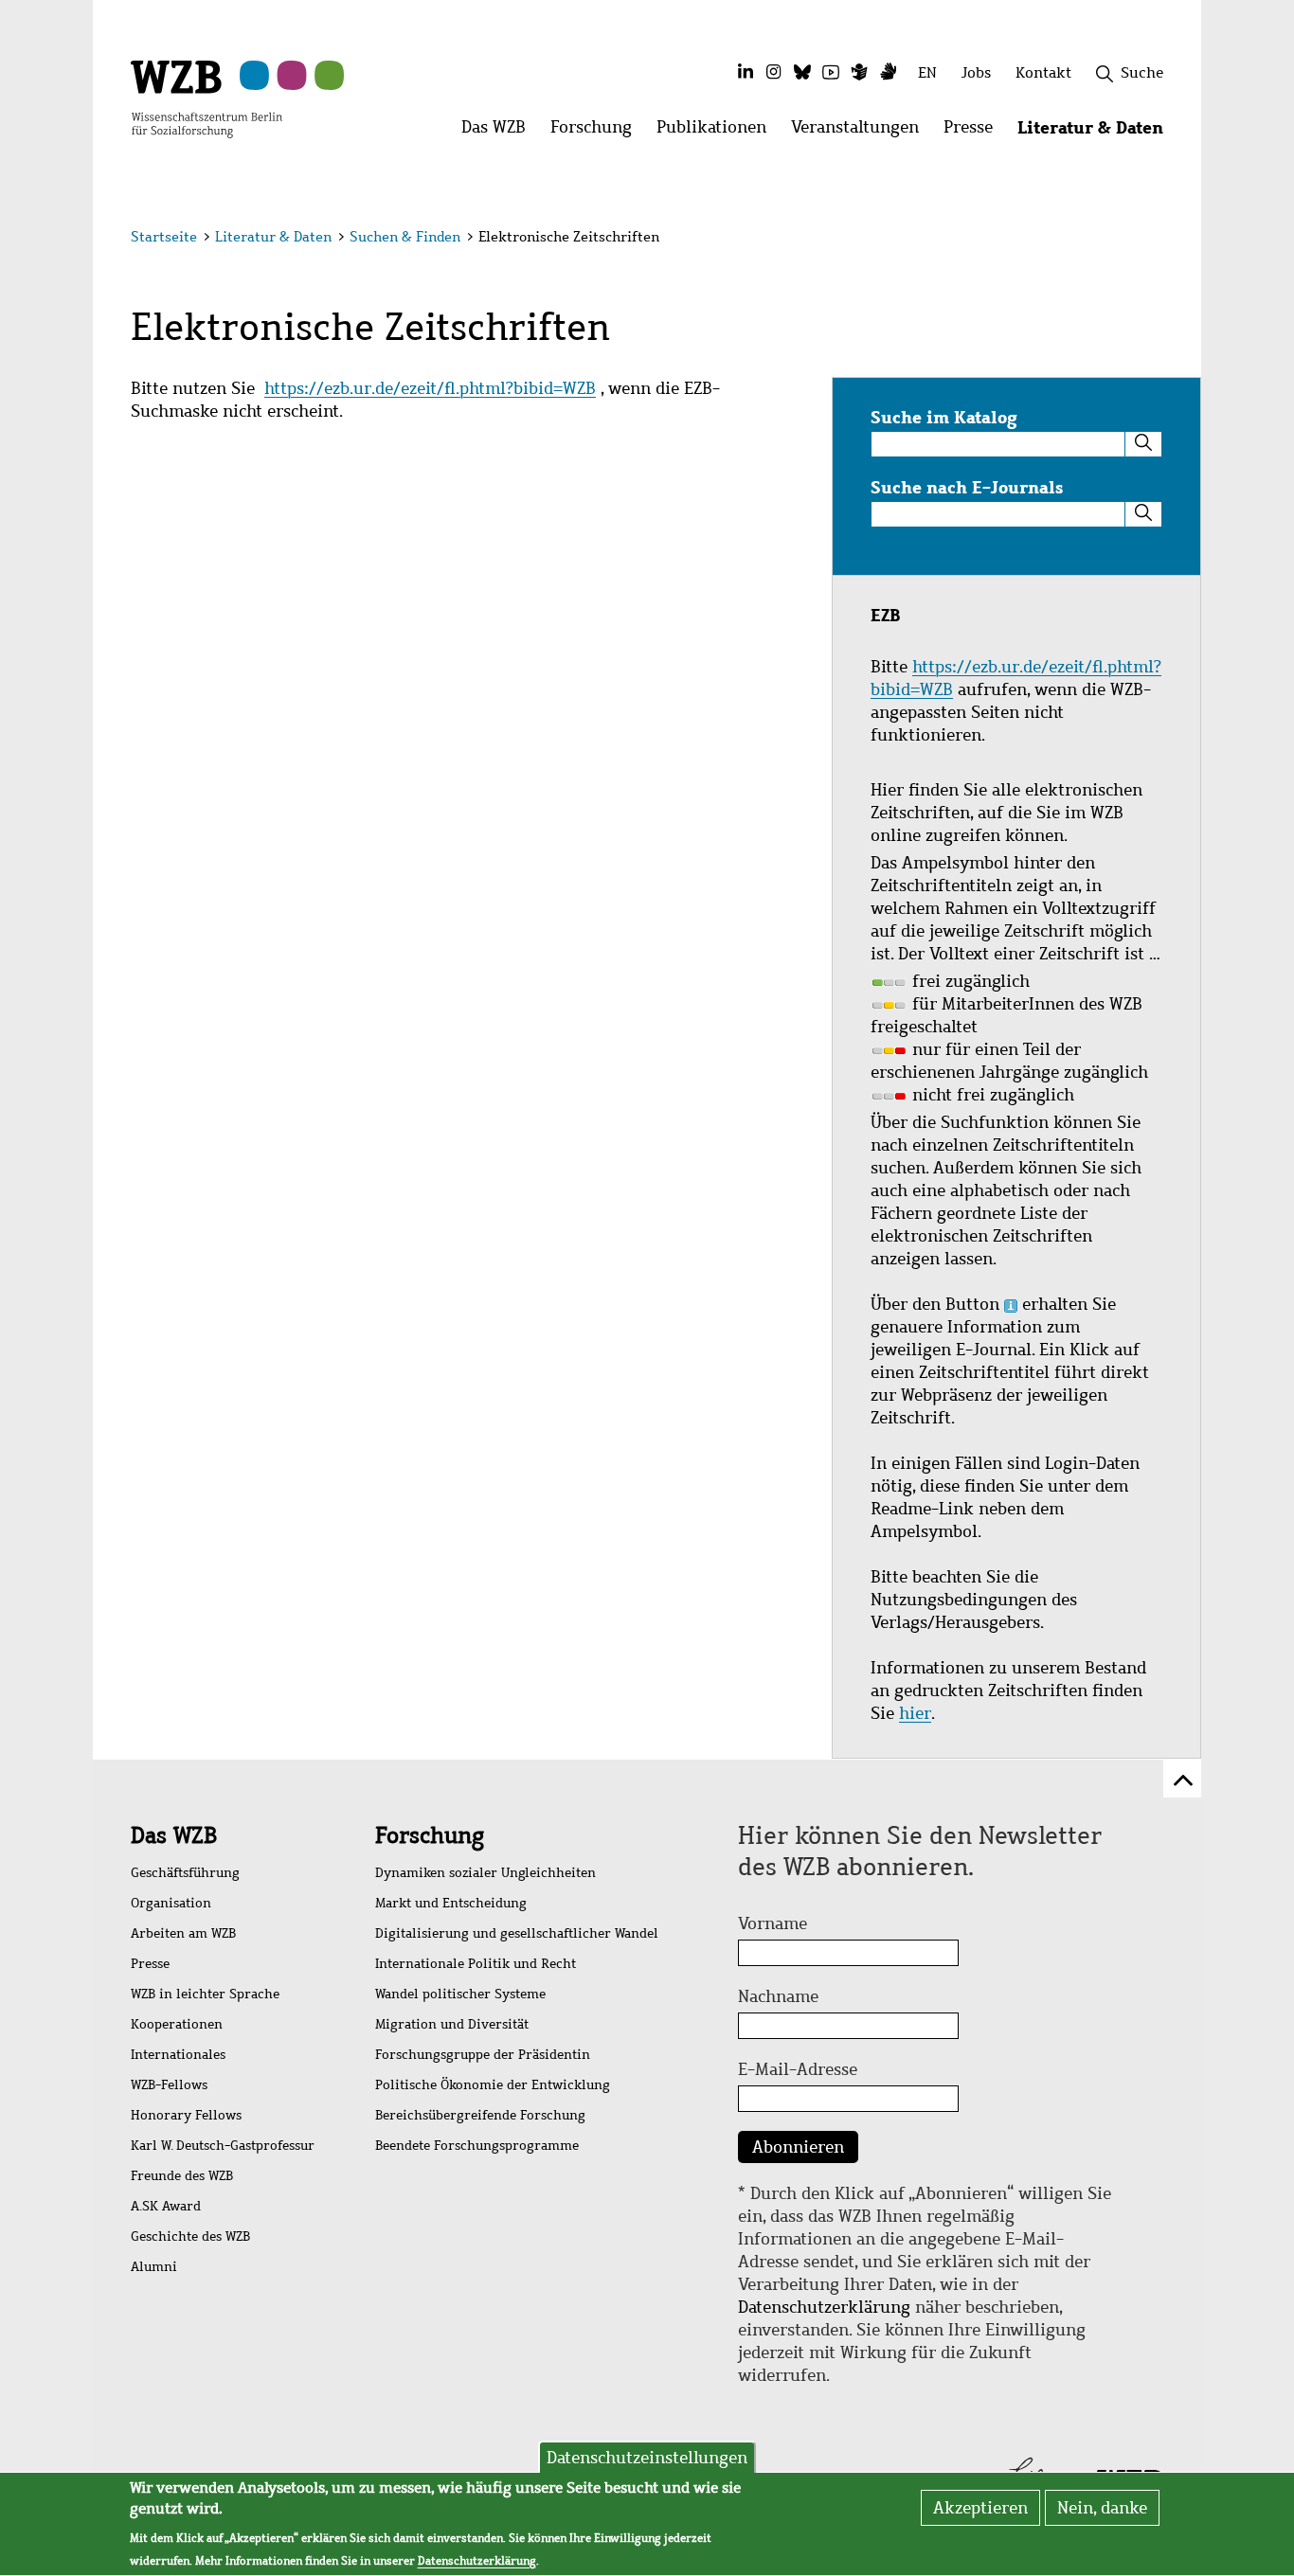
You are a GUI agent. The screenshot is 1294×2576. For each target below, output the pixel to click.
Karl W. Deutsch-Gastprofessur (223, 2146)
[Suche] (1143, 444)
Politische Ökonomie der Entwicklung (493, 2085)
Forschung (430, 1835)
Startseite (164, 237)
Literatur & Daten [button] (1096, 132)
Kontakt (1043, 72)
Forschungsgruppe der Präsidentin (483, 2055)
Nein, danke (1102, 2508)
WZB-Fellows (169, 2085)
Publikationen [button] (718, 132)
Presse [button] (974, 132)
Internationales (178, 2055)
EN (927, 72)
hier (915, 1713)
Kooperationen (177, 2024)
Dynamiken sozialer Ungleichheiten (485, 1873)
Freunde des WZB (182, 2176)
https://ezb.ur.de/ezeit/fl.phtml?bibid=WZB (430, 388)
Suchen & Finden (405, 237)
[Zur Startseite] (207, 98)
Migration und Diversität (452, 2024)
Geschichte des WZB (190, 2236)
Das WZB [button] (500, 132)
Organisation (171, 1903)
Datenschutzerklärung (824, 2307)
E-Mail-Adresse (798, 2069)
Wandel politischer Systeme (460, 1994)
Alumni (154, 2267)
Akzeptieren (980, 2508)
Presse (150, 1964)
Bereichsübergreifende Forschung (480, 2115)
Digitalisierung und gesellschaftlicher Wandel (517, 1933)
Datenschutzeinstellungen (647, 2458)
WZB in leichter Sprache (205, 1994)
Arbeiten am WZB (183, 1933)
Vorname (773, 1923)
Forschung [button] (597, 132)
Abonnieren (798, 2147)
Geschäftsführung (185, 1873)
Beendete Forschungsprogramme (477, 2146)
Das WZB (174, 1835)
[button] (1167, 239)
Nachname (778, 1996)
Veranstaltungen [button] (861, 132)
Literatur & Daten (273, 237)
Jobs (976, 72)
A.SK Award (166, 2206)
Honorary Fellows (186, 2115)
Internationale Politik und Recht (476, 1964)
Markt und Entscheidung (451, 1903)
